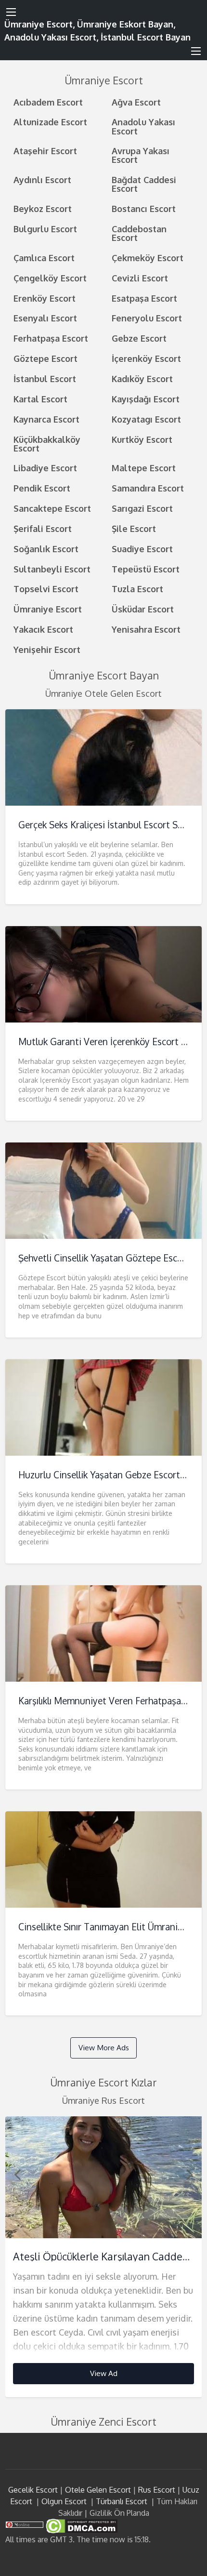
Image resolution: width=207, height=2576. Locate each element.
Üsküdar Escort (143, 609)
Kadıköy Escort (142, 378)
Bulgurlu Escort (45, 229)
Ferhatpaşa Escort (51, 338)
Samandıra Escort (148, 488)
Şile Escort (134, 528)
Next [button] (190, 2174)
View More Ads (104, 2047)
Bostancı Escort (144, 208)
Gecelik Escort (33, 2490)
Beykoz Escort (43, 208)
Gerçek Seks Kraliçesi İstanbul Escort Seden (108, 825)
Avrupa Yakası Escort (141, 155)
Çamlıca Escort (44, 258)
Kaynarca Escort (46, 419)
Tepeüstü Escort (146, 569)
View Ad (104, 2373)
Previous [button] (17, 2174)
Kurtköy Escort (142, 439)
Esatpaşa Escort (144, 298)
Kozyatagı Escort (146, 419)
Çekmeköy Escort (148, 258)
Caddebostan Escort (139, 233)
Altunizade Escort (50, 122)
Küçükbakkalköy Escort (47, 444)
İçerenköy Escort (146, 358)
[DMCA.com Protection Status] (81, 2525)
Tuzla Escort (137, 589)
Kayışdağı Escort (146, 399)
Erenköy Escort (45, 298)
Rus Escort (157, 2490)
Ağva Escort (136, 102)
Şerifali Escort (43, 528)
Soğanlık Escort (46, 549)
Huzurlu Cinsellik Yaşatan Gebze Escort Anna (111, 1475)
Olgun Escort (64, 2501)
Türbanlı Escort (122, 2501)
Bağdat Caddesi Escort (144, 184)
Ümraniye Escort (48, 609)
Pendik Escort (42, 488)
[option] (104, 2257)
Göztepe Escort (45, 358)
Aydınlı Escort (42, 179)
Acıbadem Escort (48, 102)
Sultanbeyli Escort (52, 569)
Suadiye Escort (142, 549)
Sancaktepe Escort (52, 508)
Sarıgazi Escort (142, 508)
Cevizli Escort (140, 278)
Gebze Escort (139, 338)
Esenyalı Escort (45, 318)
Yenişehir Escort (47, 649)
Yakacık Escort (43, 629)
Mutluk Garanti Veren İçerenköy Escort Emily (111, 1042)
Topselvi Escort (46, 589)
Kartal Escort (40, 399)
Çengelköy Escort (50, 278)
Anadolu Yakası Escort (143, 126)
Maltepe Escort (144, 468)
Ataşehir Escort (45, 151)
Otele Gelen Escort (98, 2490)
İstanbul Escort (45, 378)
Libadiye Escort (45, 468)
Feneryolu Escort (147, 318)
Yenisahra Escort (146, 629)
